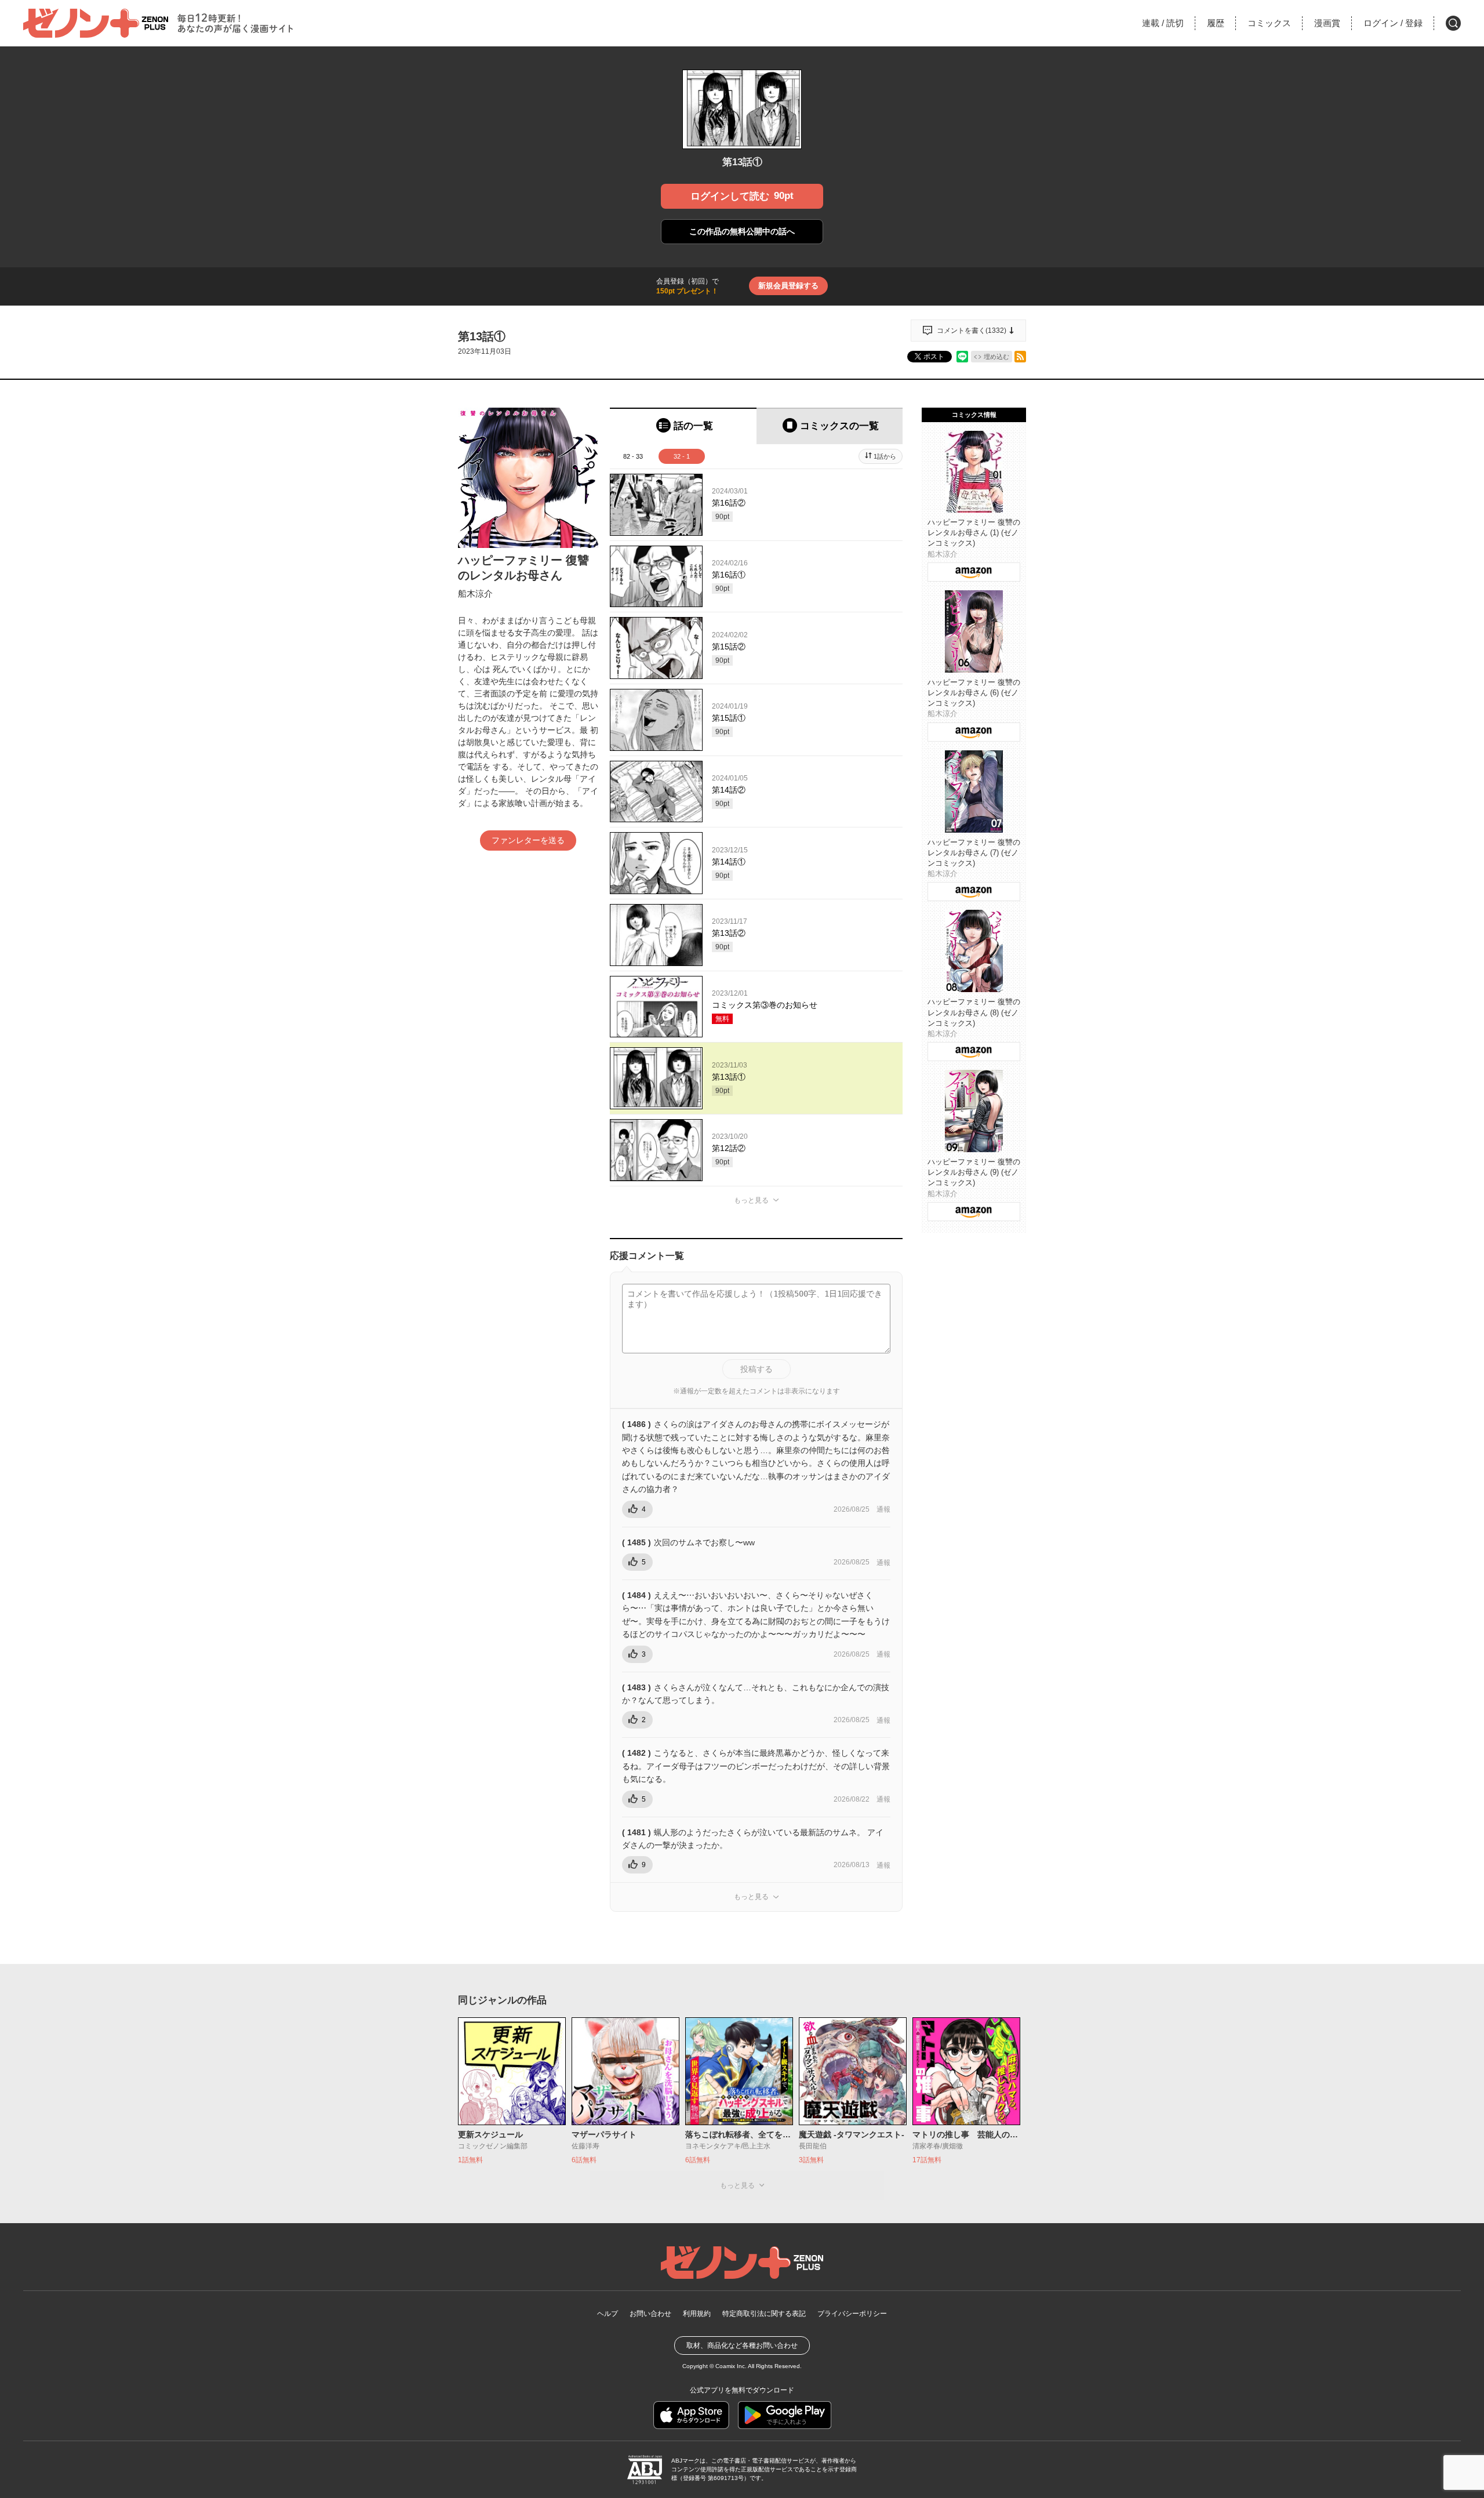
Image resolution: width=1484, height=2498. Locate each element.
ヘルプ (608, 2314)
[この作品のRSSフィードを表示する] (1020, 357)
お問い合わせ (650, 2314)
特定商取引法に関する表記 (764, 2314)
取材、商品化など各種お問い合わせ (742, 2345)
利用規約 (697, 2314)
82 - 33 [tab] (633, 456)
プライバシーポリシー (852, 2314)
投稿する (756, 1369)
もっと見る (751, 1200)
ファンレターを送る (528, 840)
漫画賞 (1327, 23)
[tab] (683, 426)
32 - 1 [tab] (682, 456)
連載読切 (1163, 23)
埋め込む (996, 357)
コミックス (1269, 23)
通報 (883, 1509)
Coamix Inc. (731, 2366)
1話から (885, 456)
